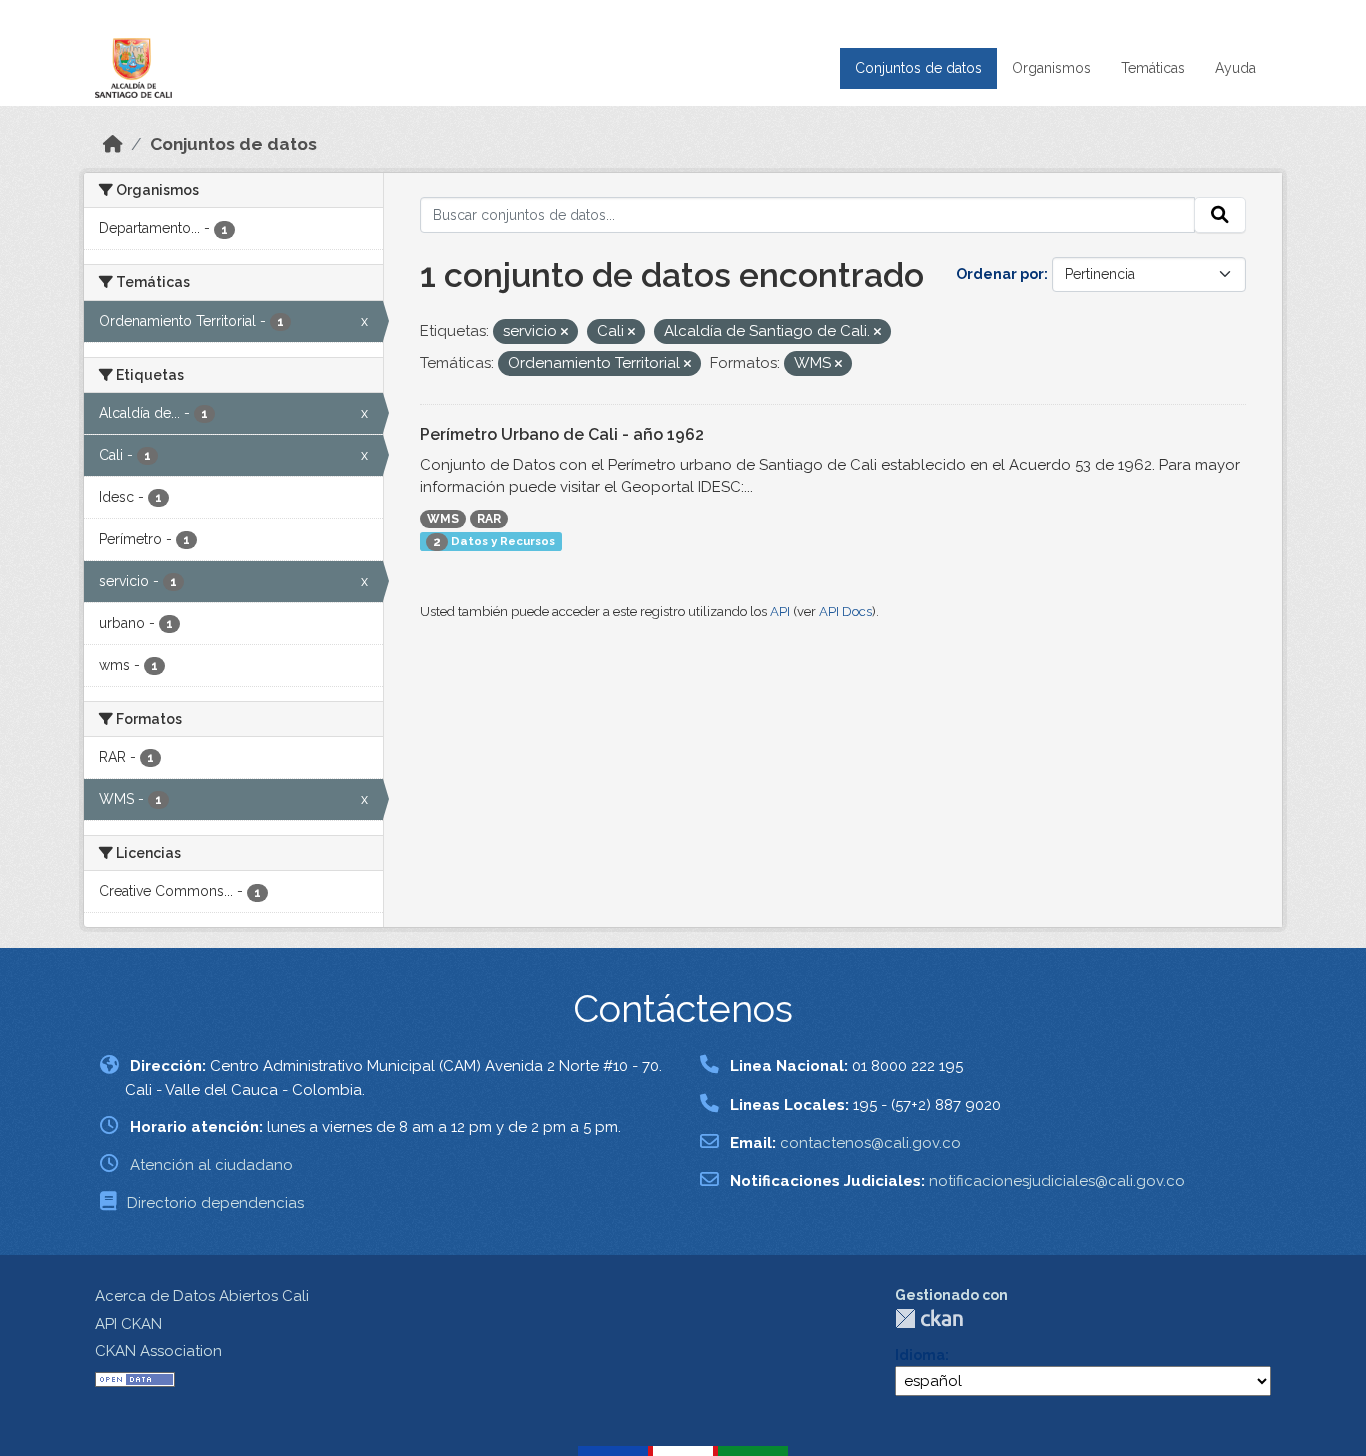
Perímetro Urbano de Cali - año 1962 (562, 434)
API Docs (845, 611)
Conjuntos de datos (918, 68)
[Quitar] (564, 332)
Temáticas (1153, 68)
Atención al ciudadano (211, 1165)
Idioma (920, 1355)
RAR (489, 519)
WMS (443, 519)
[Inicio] (113, 144)
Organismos (1051, 68)
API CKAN (128, 1324)
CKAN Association (158, 1351)
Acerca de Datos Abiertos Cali (202, 1296)
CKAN (929, 1318)
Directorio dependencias (215, 1203)
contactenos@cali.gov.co (870, 1143)
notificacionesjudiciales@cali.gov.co (1057, 1181)
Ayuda (1235, 68)
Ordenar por (1000, 274)
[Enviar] (1220, 215)
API (780, 611)
